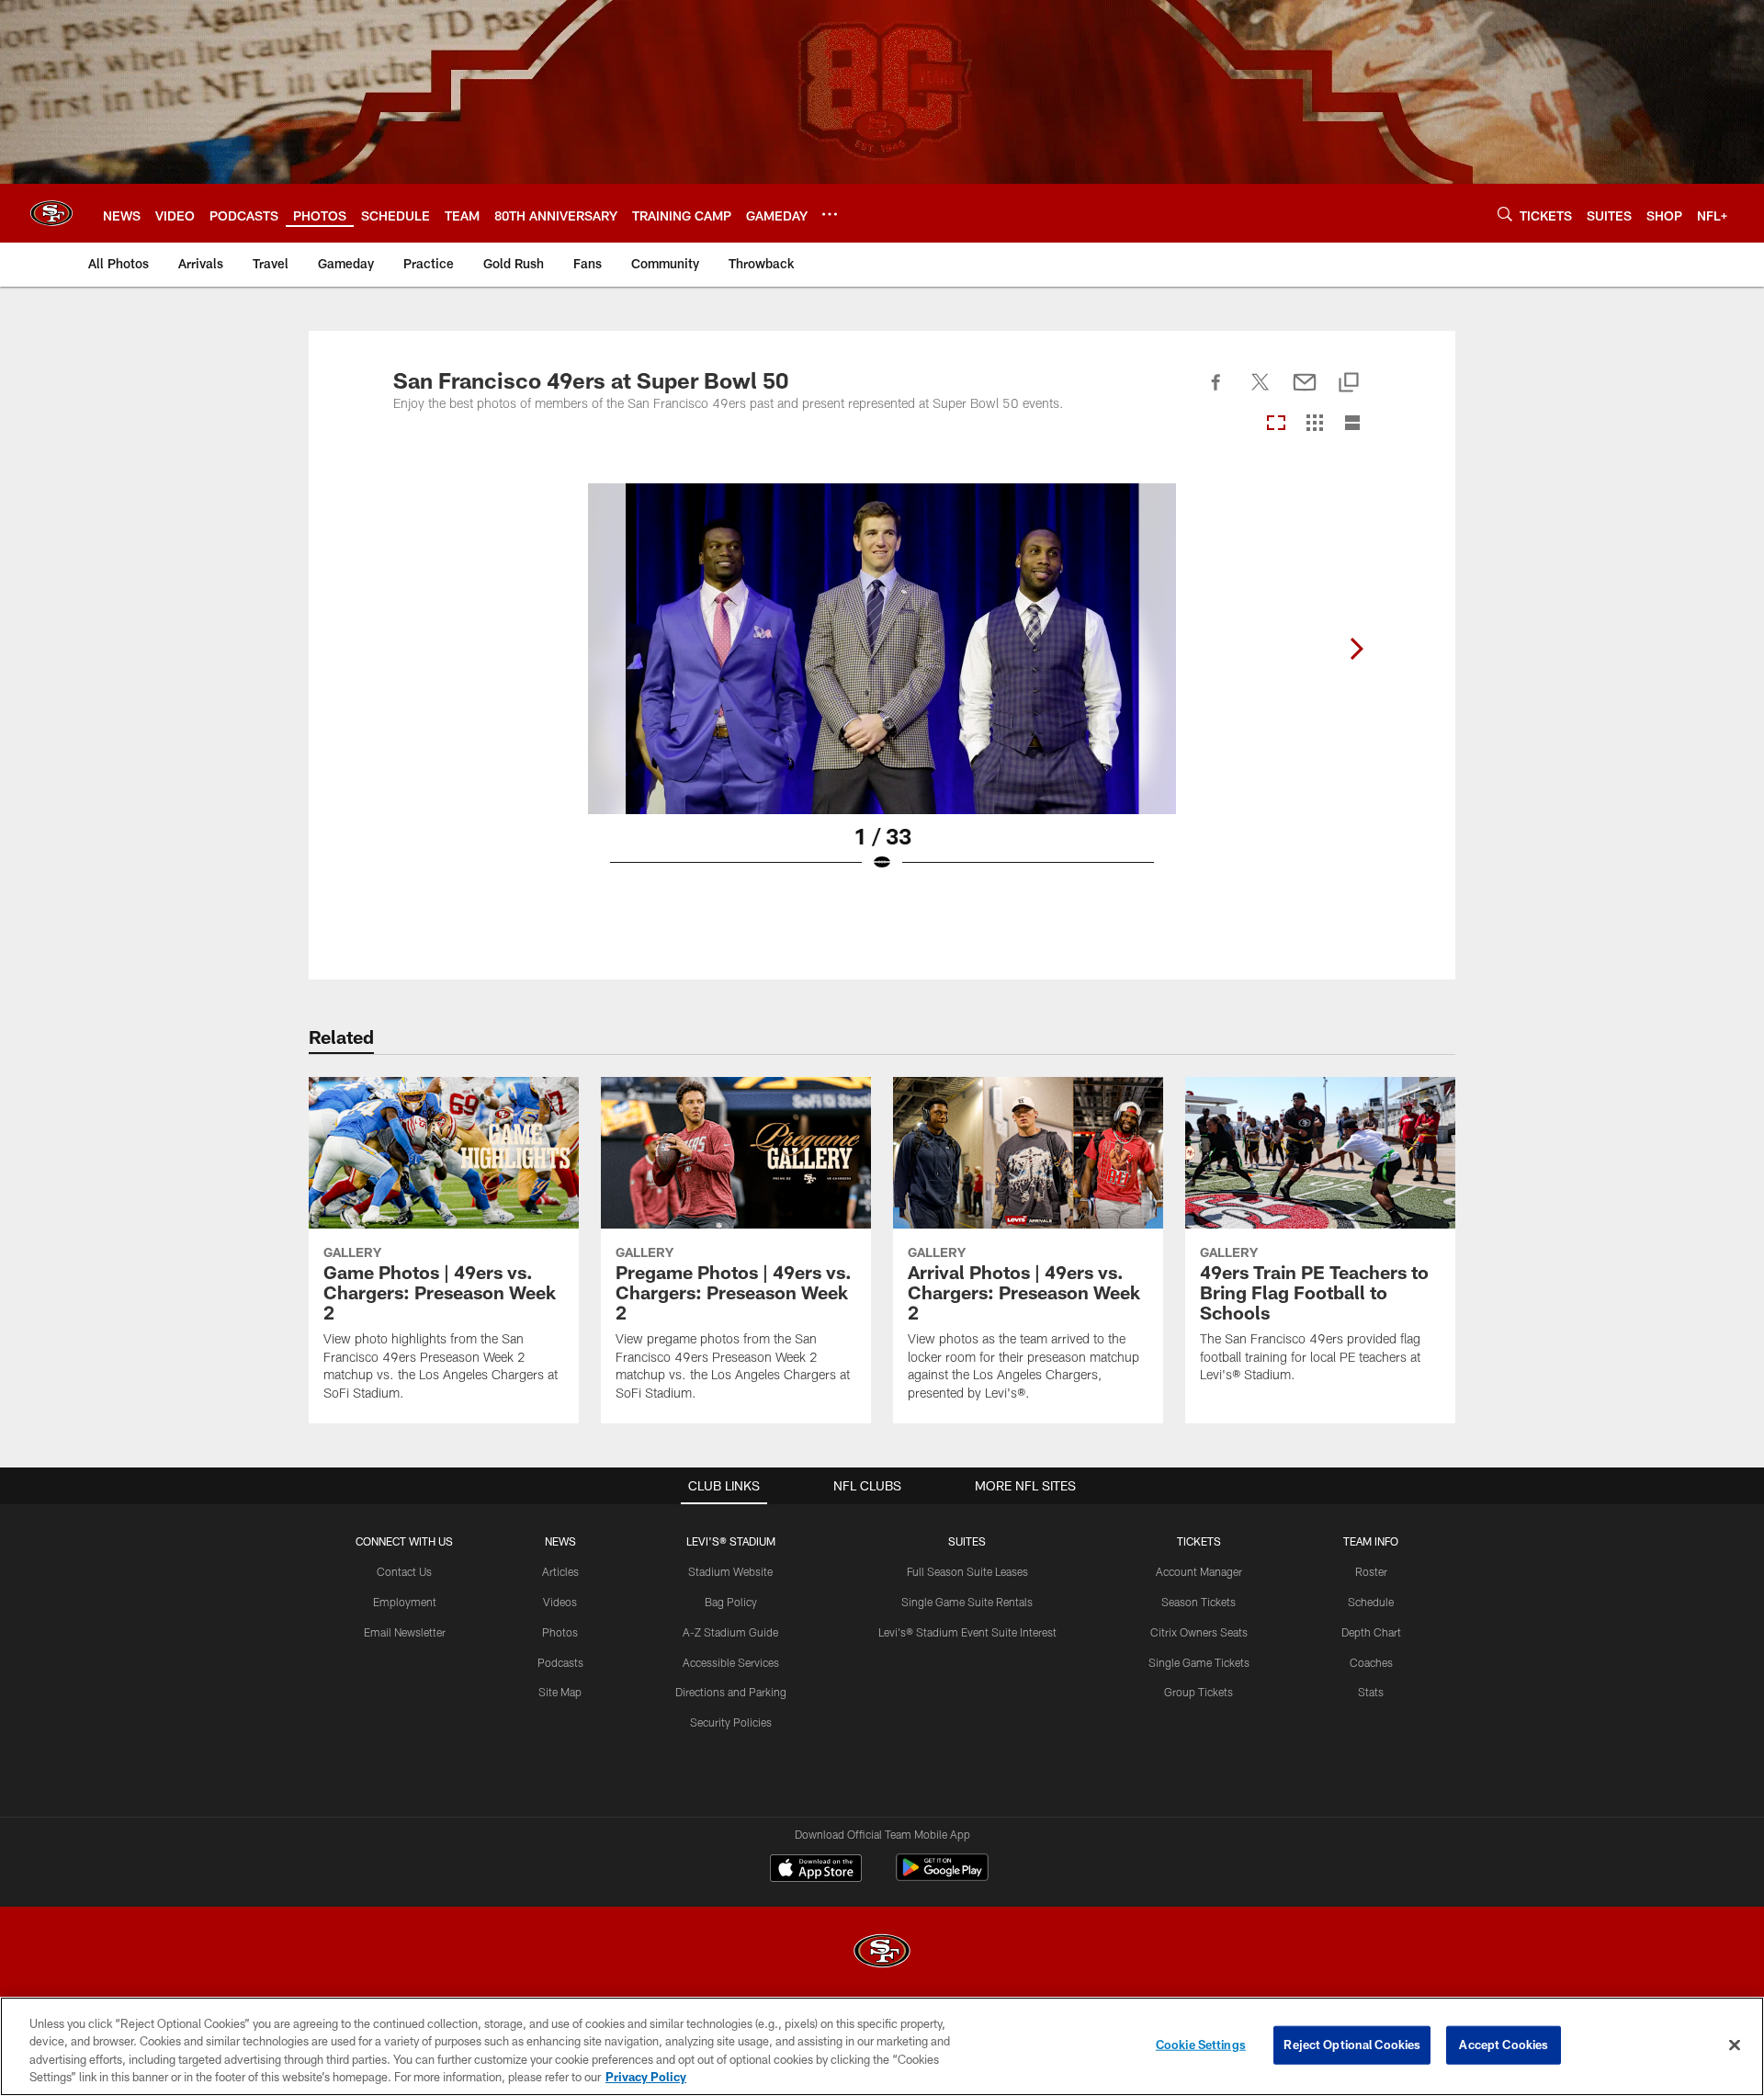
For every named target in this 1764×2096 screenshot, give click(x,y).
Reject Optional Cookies (1352, 2045)
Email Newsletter (405, 1632)
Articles (560, 1571)
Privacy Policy (646, 2077)
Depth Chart (1371, 1632)
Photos (560, 1632)
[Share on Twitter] (1261, 392)
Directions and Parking (731, 1692)
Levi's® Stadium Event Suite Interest (967, 1632)
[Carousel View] (1276, 424)
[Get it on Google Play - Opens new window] (942, 1877)
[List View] (1352, 424)
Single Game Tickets (1199, 1662)
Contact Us (404, 1571)
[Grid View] (1314, 424)
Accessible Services (731, 1662)
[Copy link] (1349, 384)
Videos (560, 1602)
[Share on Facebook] (1216, 392)
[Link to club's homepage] (51, 213)
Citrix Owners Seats (1199, 1632)
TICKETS (1199, 1541)
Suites (967, 1541)
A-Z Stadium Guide (730, 1632)
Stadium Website (730, 1571)
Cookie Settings (1201, 2045)
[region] (882, 2046)
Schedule (1371, 1602)
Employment (405, 1602)
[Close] (1735, 2045)
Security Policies (731, 1722)
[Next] (1356, 649)
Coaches (1371, 1662)
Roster (1371, 1571)
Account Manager (1199, 1571)
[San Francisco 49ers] (882, 1953)
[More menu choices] (830, 214)
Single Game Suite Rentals (967, 1602)
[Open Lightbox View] (882, 689)
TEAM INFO (1371, 1541)
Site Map (560, 1692)
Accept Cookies (1504, 2045)
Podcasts (560, 1662)
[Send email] (1305, 392)
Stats (1371, 1692)
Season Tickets (1199, 1602)
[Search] (1505, 214)
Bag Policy (731, 1602)
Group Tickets (1199, 1692)
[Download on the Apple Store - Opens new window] (816, 1870)
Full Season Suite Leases (967, 1571)
